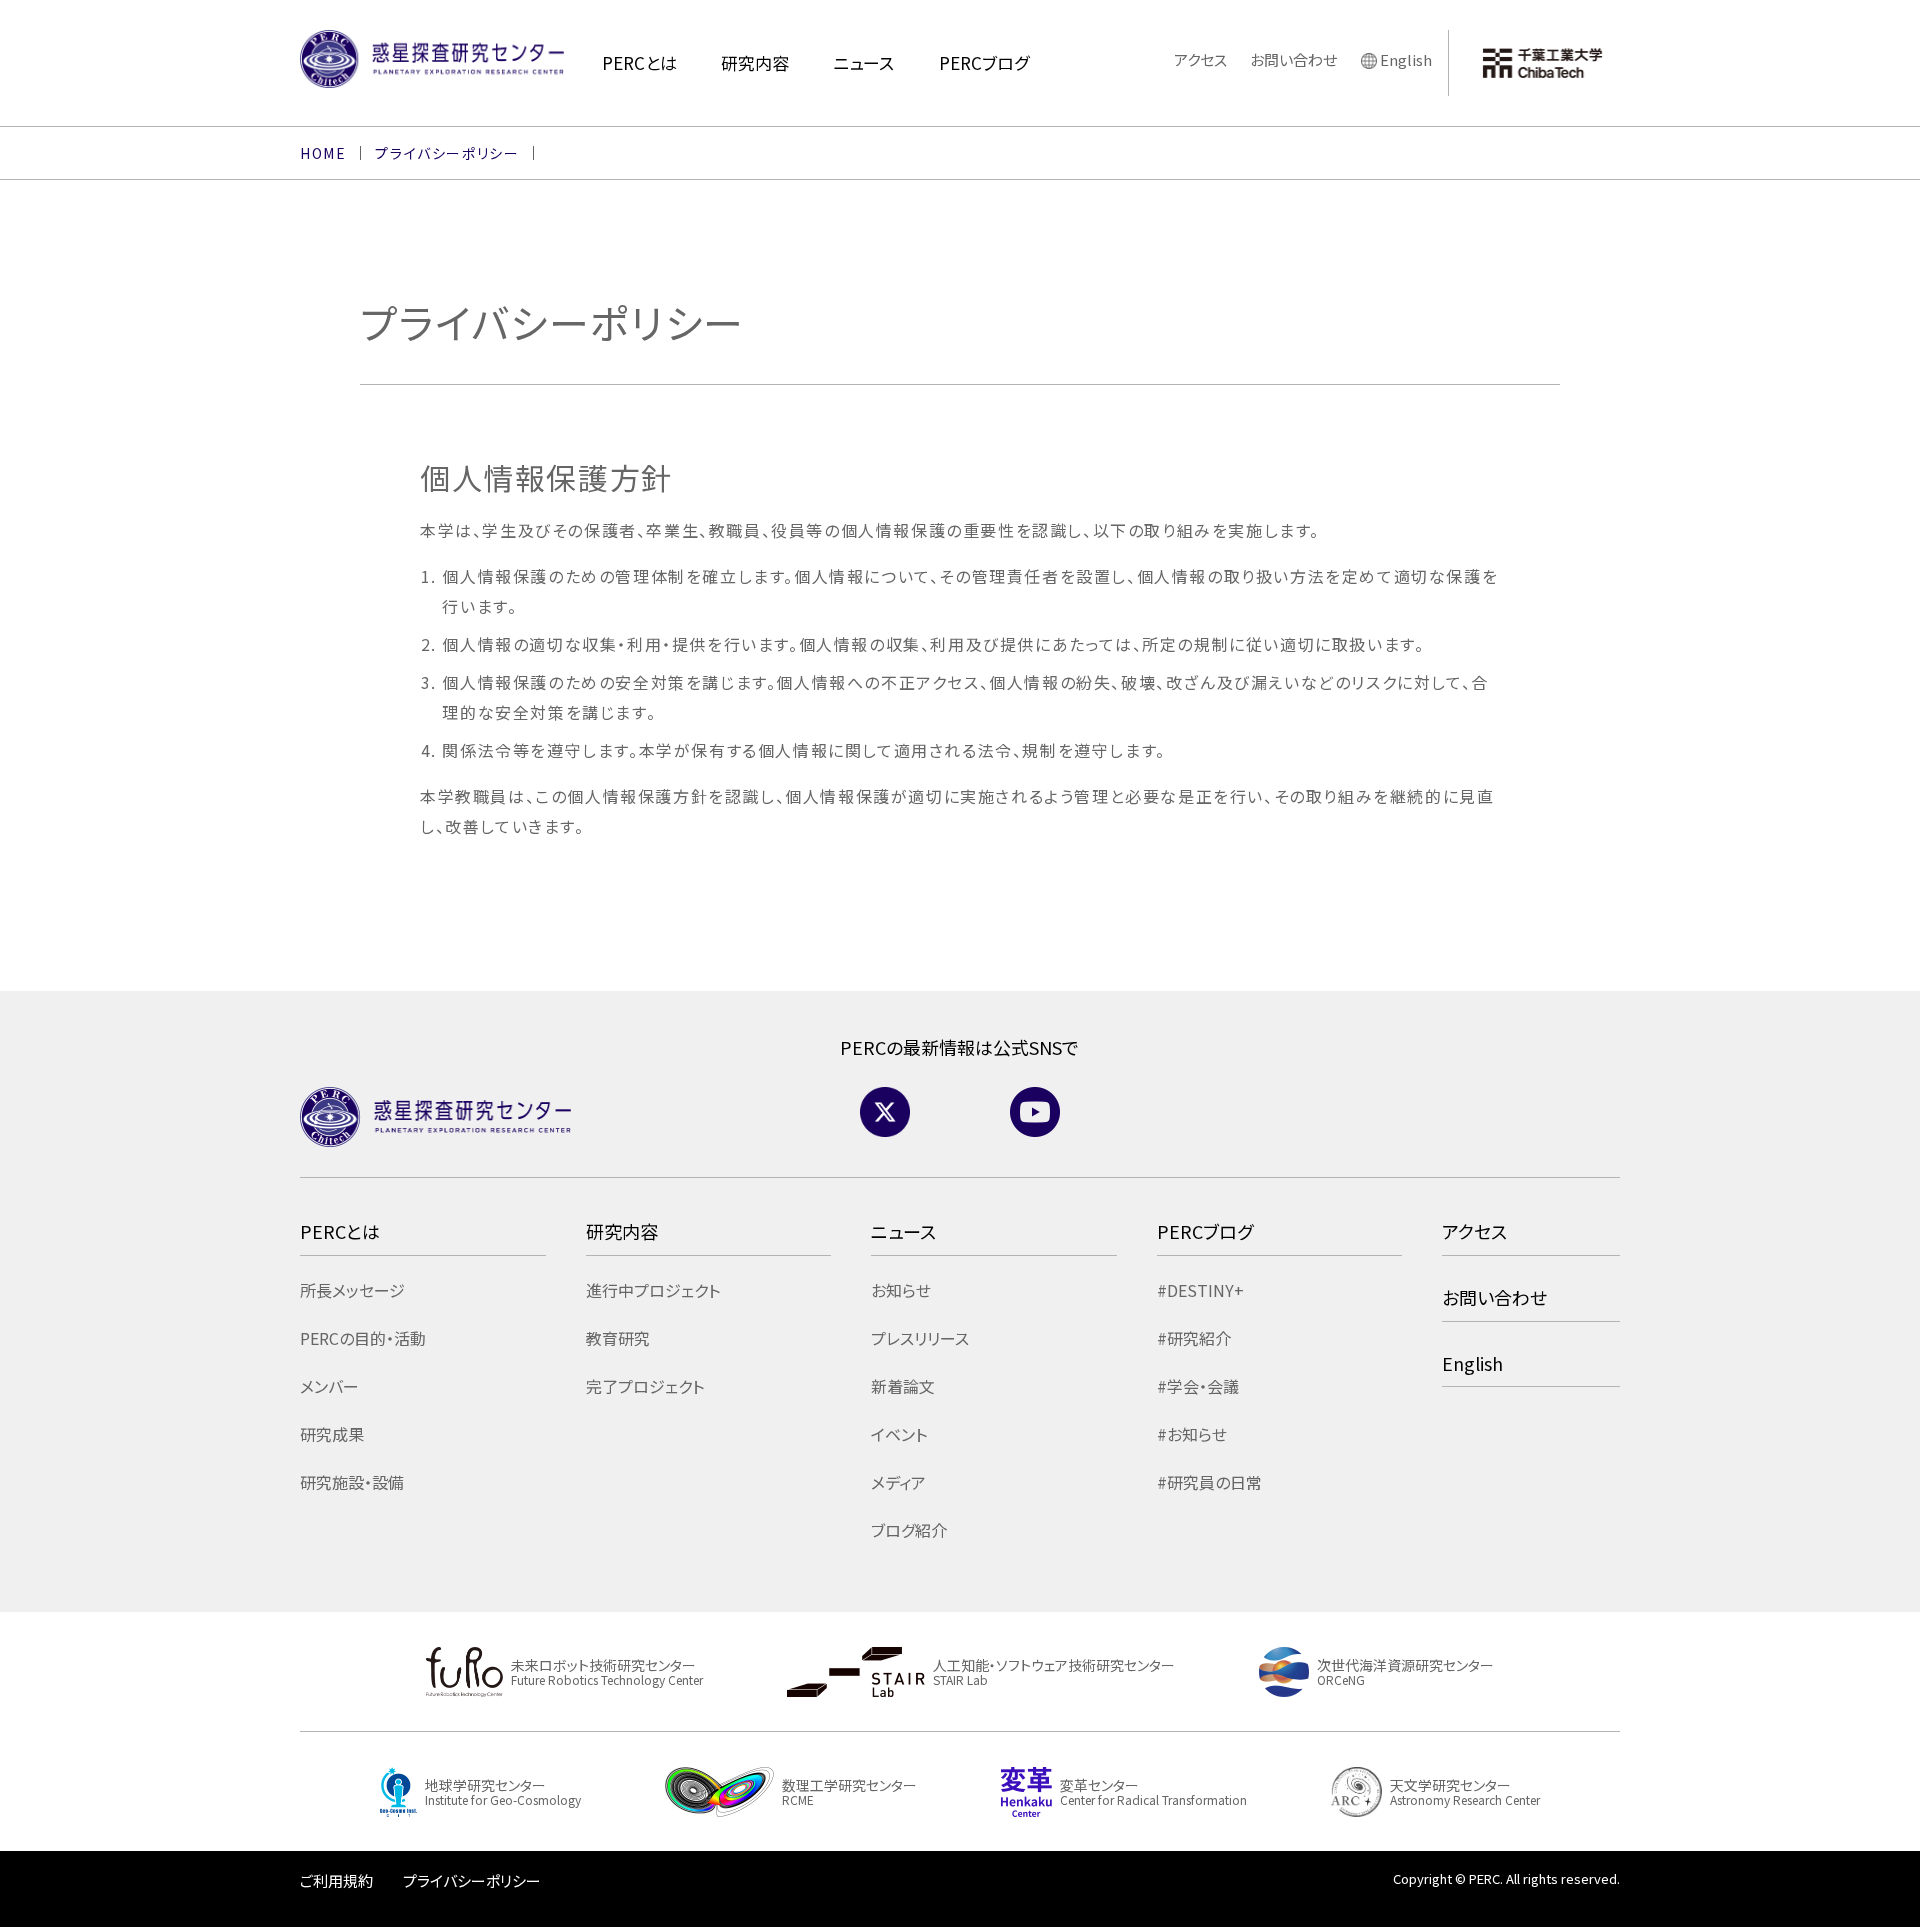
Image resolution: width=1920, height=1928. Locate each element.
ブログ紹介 (909, 1530)
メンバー (329, 1386)
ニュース (863, 62)
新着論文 (903, 1386)
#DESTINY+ (1200, 1290)
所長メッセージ (352, 1290)
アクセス (1200, 59)
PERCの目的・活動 (363, 1338)
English (1406, 59)
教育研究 (618, 1338)
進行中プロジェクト (653, 1290)
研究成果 (332, 1434)
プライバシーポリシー (472, 1880)
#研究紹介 (1194, 1338)
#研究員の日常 (1209, 1482)
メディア (898, 1482)
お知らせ (901, 1290)
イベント (899, 1434)
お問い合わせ (1293, 59)
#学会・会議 (1198, 1386)
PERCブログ (984, 62)
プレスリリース (920, 1338)
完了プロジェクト (645, 1386)
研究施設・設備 (352, 1482)
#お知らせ (1192, 1434)
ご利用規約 (336, 1880)
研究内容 (755, 62)
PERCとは (639, 62)
